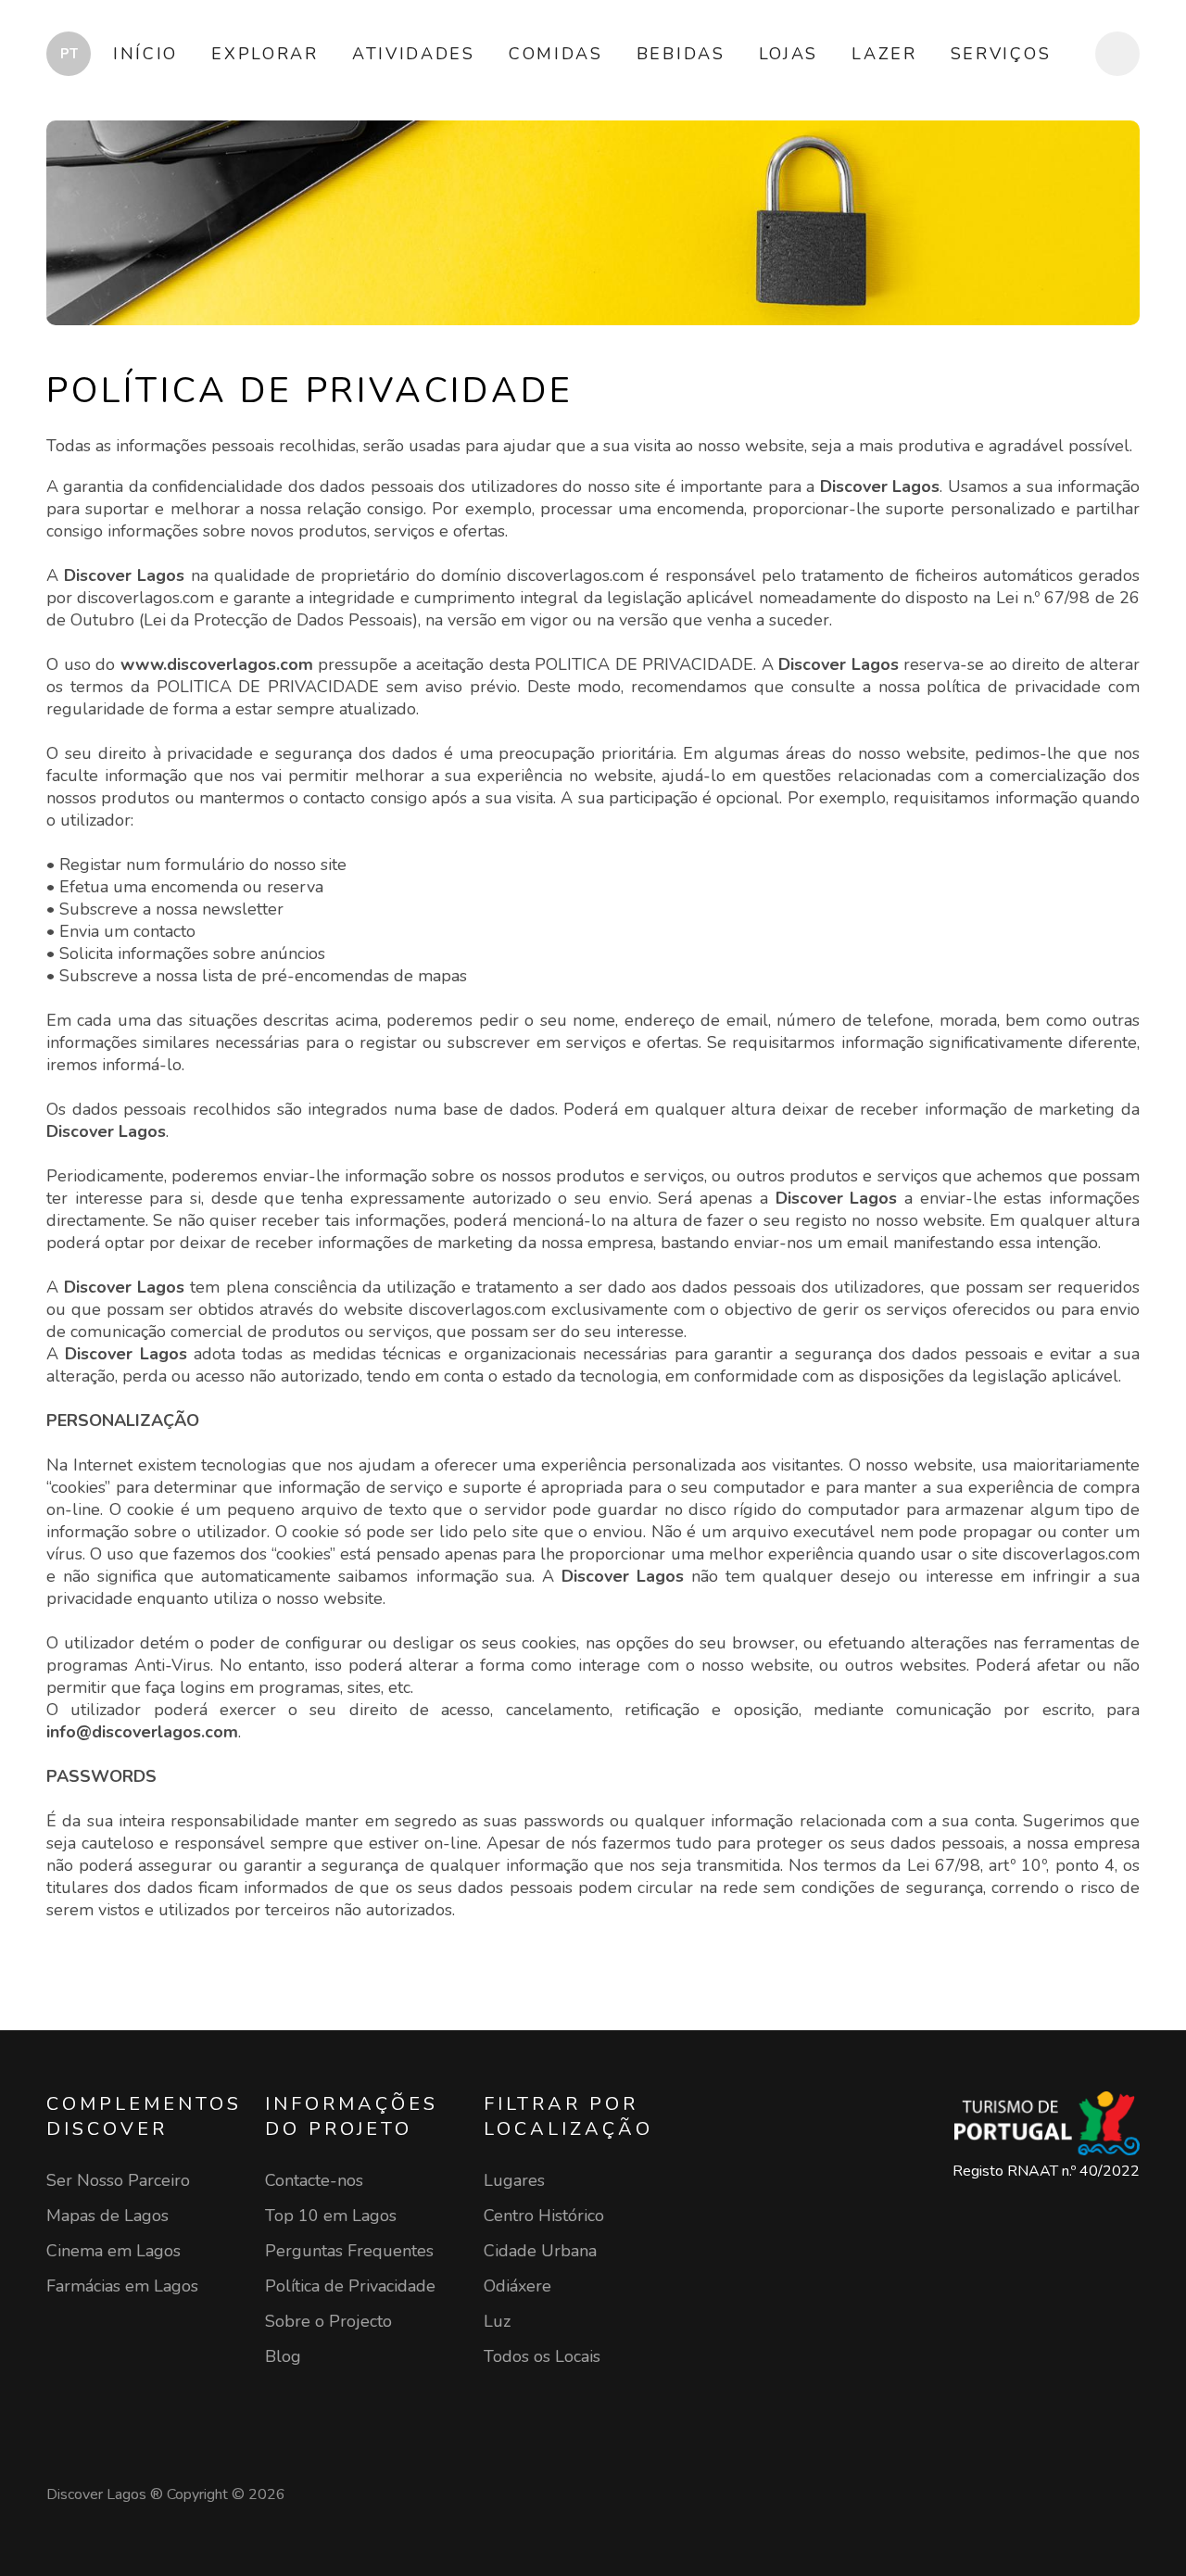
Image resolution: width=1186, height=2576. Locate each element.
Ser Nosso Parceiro (118, 2180)
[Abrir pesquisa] (1117, 54)
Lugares (514, 2180)
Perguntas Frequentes (349, 2251)
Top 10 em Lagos (331, 2216)
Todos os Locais (542, 2356)
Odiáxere (517, 2286)
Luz (497, 2321)
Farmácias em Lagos (122, 2286)
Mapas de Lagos (107, 2216)
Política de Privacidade (350, 2286)
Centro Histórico (544, 2216)
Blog (283, 2356)
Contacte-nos (314, 2180)
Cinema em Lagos (114, 2251)
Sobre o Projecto (328, 2321)
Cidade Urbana (540, 2251)
